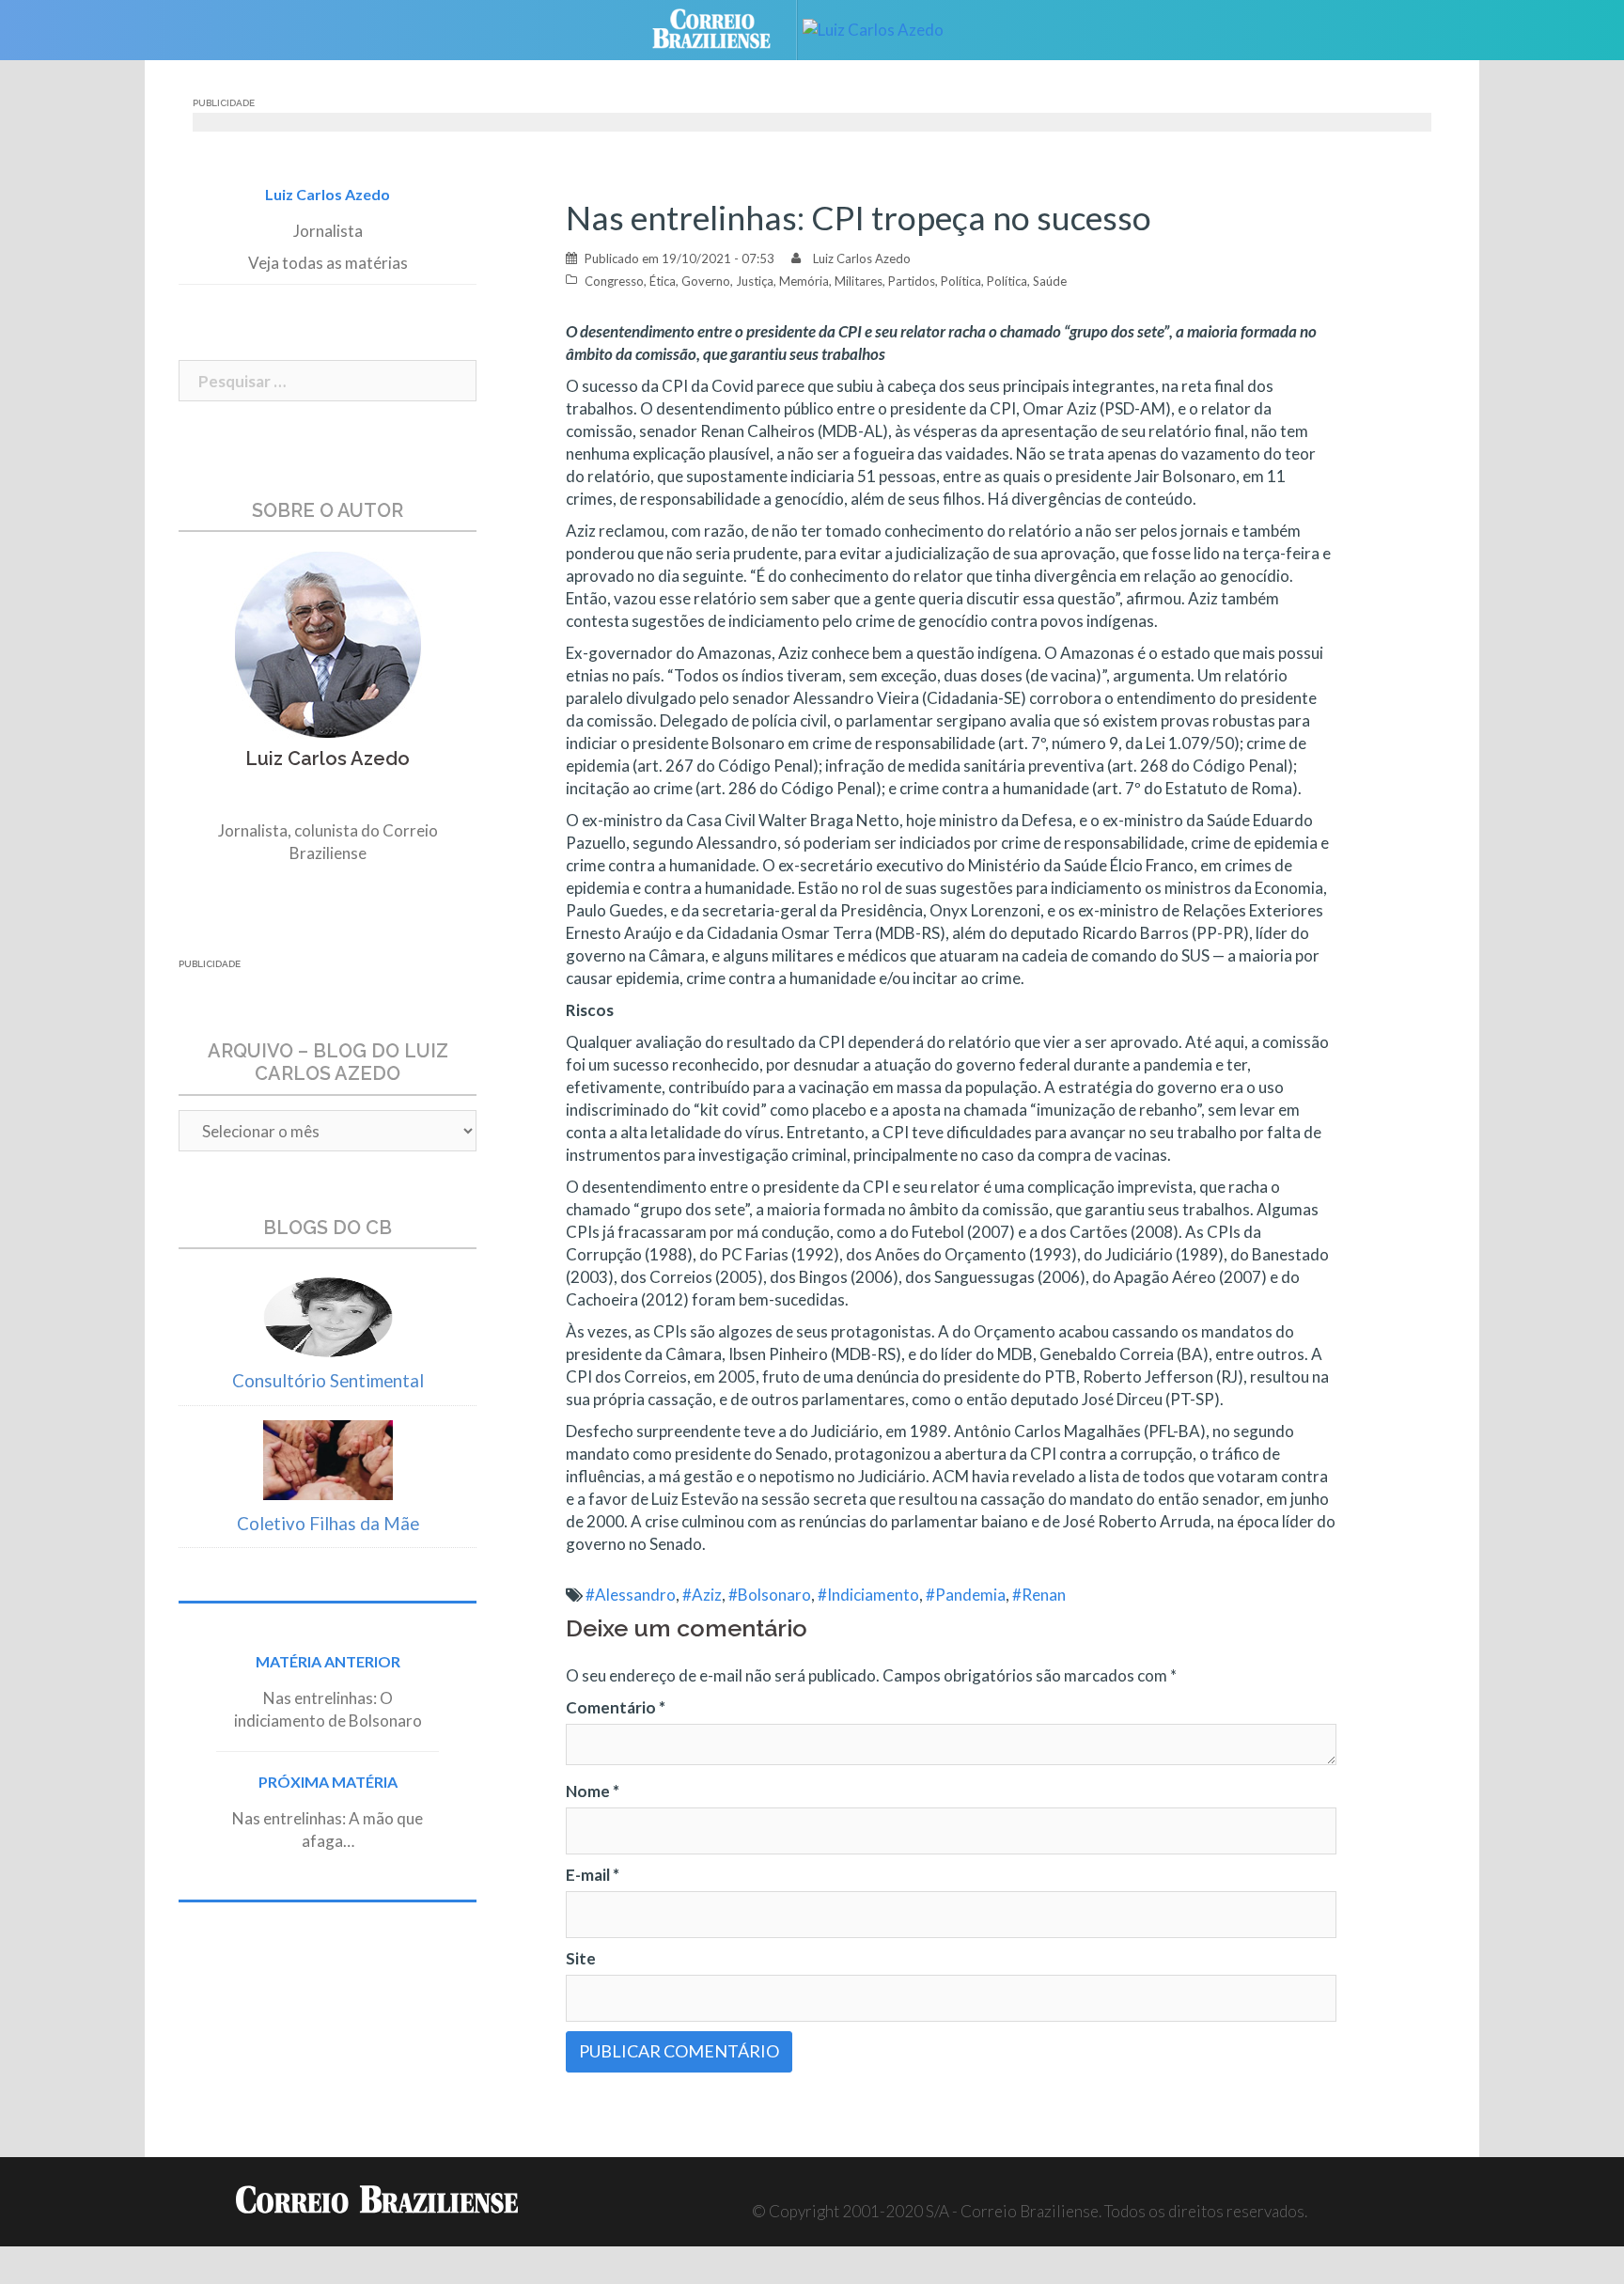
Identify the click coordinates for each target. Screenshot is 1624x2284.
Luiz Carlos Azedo (862, 258)
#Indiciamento (868, 1595)
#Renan (1039, 1595)
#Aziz (702, 1595)
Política (961, 281)
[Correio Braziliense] (726, 28)
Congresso (614, 281)
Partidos (912, 281)
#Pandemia (966, 1595)
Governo (706, 281)
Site (581, 1958)
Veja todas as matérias (328, 263)
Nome (593, 1791)
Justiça (755, 281)
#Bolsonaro (770, 1595)
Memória (804, 281)
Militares (859, 281)
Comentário (616, 1707)
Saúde (1050, 281)
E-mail (593, 1875)
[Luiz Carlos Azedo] (887, 28)
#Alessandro (631, 1595)
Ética (663, 281)
